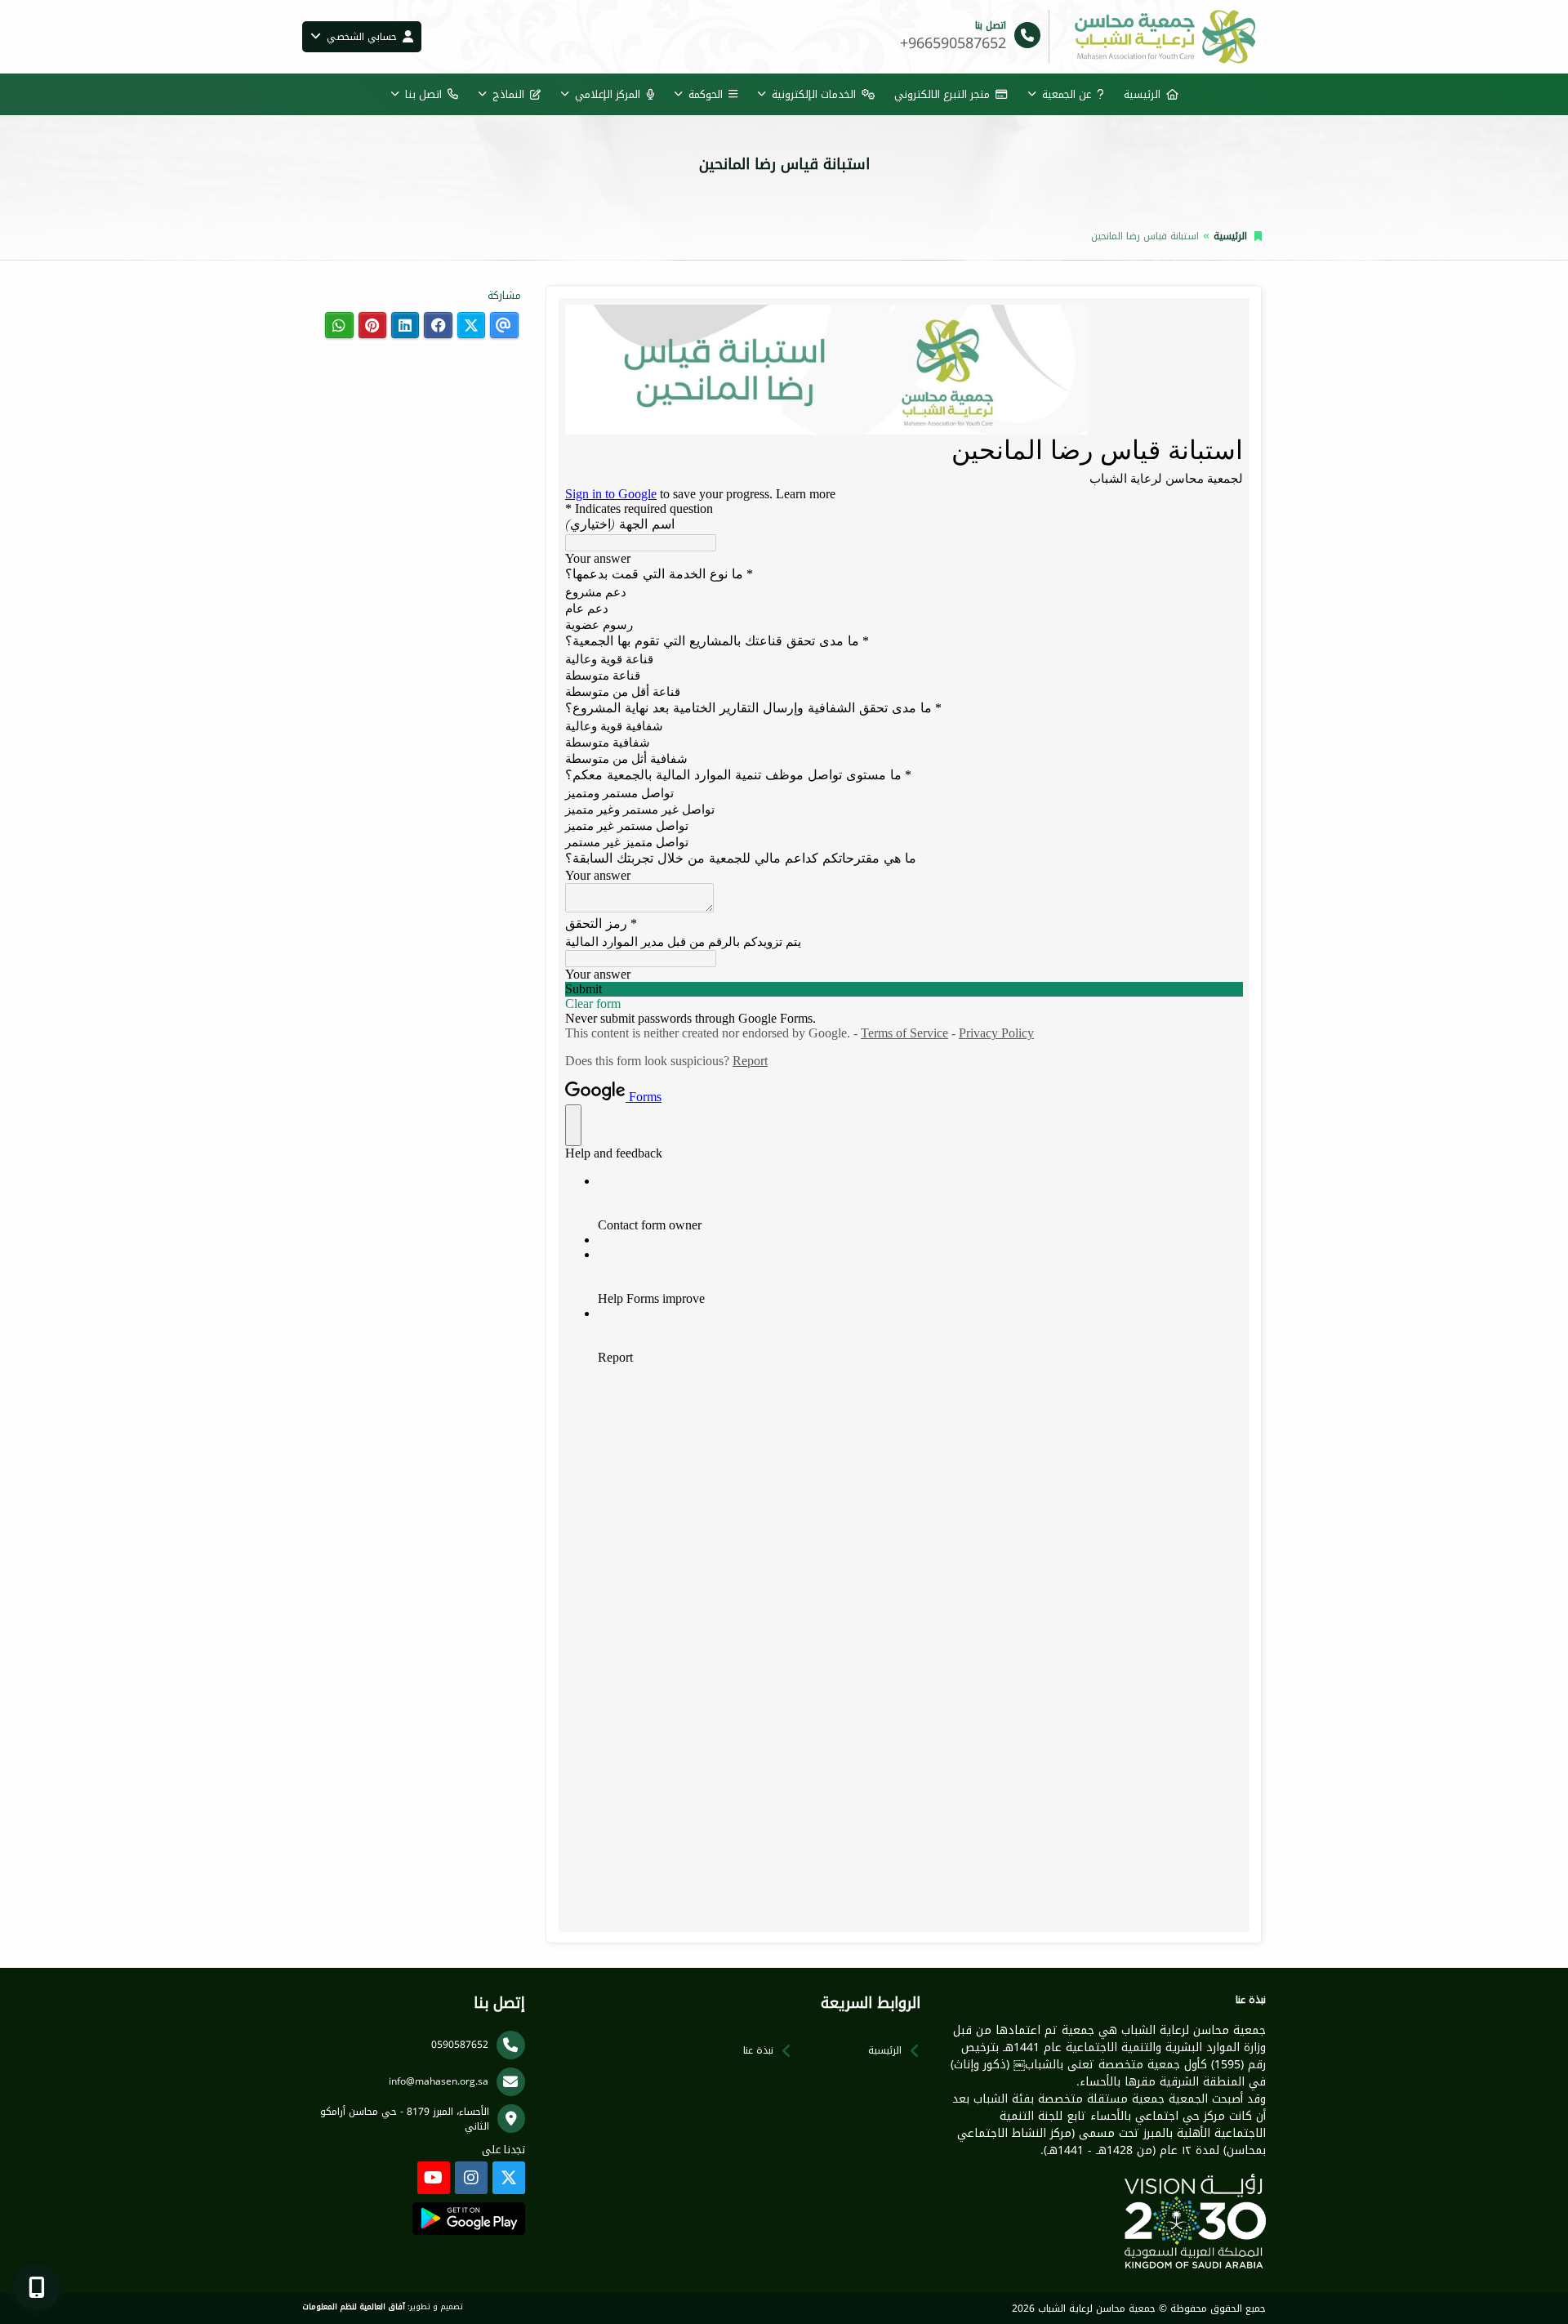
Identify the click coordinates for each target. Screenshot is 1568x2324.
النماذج (508, 94)
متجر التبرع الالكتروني (942, 94)
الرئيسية (1142, 94)
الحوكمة (706, 94)
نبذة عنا (758, 2050)
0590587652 (460, 2045)
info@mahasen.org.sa (439, 2081)
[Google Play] (468, 2219)
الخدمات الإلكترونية (814, 94)
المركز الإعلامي (608, 94)
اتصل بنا (423, 94)
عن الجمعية (1067, 94)
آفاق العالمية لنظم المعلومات (354, 2307)
